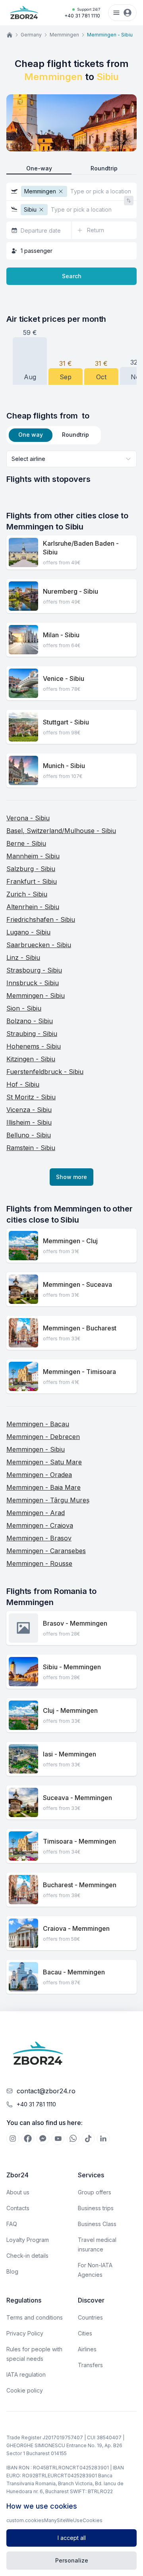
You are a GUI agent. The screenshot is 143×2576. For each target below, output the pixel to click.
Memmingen (64, 35)
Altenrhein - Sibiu (33, 907)
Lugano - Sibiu (28, 932)
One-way (39, 168)
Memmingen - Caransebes (46, 1551)
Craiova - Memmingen (76, 1928)
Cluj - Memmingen (70, 1710)
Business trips (96, 2208)
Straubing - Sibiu (32, 1034)
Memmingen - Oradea (39, 1475)
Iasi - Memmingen (70, 1754)
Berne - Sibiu (26, 843)
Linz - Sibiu (23, 957)
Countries (90, 2317)
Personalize (72, 2560)
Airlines (87, 2349)
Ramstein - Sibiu (31, 1148)
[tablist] (54, 435)
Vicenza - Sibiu (29, 1110)
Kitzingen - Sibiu (31, 1059)
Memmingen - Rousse (39, 1563)
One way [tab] (31, 435)
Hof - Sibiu (23, 1084)
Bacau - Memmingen (74, 1972)
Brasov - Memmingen (75, 1623)
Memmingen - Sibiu (36, 996)
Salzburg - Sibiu (31, 869)
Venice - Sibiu (64, 678)
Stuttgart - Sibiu (66, 722)
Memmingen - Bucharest (80, 1328)
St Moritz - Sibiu (31, 1097)
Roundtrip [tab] (75, 435)
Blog (12, 2271)
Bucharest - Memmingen (80, 1885)
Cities (85, 2333)
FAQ (12, 2224)
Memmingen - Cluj (70, 1241)
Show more (71, 1177)
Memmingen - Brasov (39, 1538)
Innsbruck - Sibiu (33, 983)
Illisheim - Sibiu (29, 1122)
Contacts (18, 2208)
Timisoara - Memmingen (79, 1841)
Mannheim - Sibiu (33, 856)
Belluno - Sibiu (29, 1135)
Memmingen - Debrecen (43, 1437)
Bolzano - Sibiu (30, 1021)
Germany (31, 35)
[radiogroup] (71, 169)
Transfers (90, 2365)
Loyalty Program (28, 2240)
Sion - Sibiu (24, 1008)
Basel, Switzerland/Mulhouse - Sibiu (61, 831)
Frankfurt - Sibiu (32, 881)
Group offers (95, 2192)
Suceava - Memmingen (77, 1798)
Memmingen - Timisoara (79, 1372)
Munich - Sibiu (64, 766)
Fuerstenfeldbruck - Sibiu (45, 1072)
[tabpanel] (71, 468)
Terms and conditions (35, 2317)
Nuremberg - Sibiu (71, 591)
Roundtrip (104, 168)
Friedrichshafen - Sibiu (41, 919)
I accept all (72, 2538)
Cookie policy (25, 2390)
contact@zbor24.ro (46, 2091)
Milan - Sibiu (61, 635)
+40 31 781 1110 (82, 13)
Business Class (97, 2224)
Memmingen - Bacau (38, 1424)
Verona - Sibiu (28, 818)
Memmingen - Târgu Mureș (48, 1500)
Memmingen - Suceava (77, 1284)
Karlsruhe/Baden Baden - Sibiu (81, 548)
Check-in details (27, 2256)
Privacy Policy (25, 2333)
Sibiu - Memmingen (72, 1667)
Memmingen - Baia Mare (43, 1487)
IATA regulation (26, 2374)
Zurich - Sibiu (27, 894)
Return (96, 230)
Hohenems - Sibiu (34, 1046)
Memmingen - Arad (36, 1513)
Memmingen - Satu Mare (44, 1462)
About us (18, 2192)
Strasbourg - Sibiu (34, 970)
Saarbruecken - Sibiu (39, 945)
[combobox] (71, 459)
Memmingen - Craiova (40, 1525)
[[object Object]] (13, 2138)
